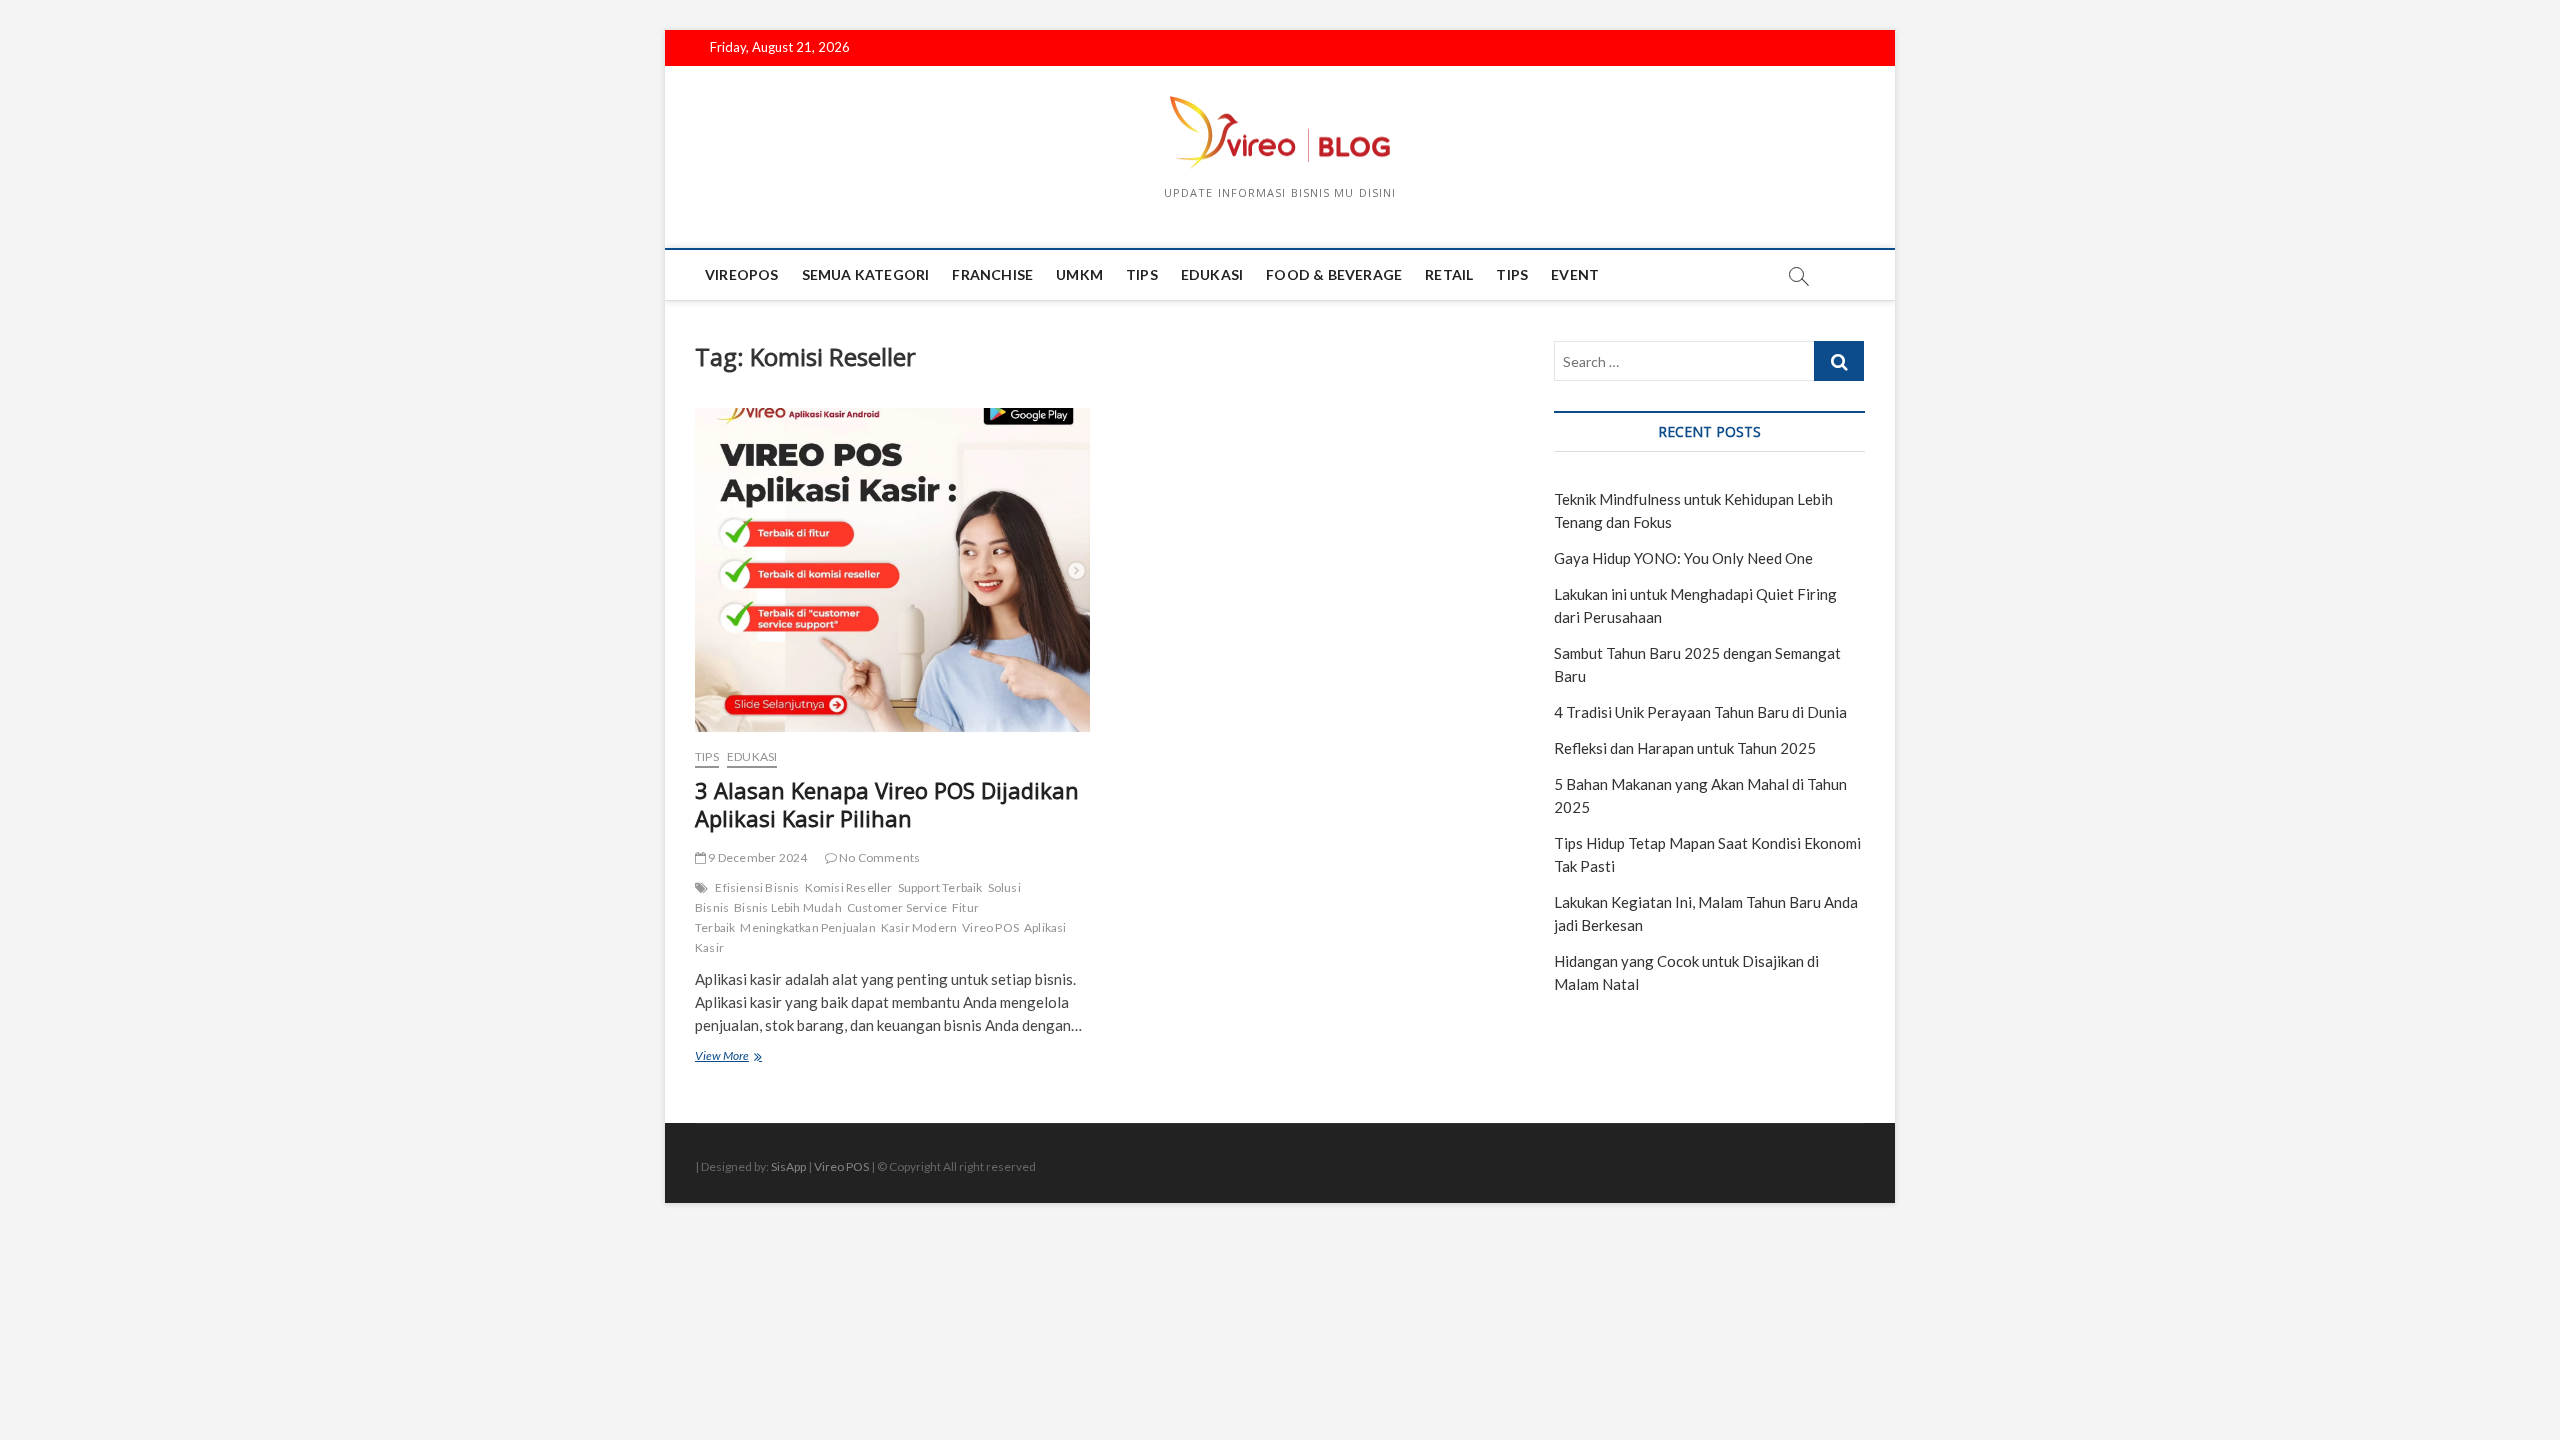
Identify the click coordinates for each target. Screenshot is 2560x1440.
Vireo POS (990, 927)
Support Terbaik (940, 887)
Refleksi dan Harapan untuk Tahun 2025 (1685, 748)
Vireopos (742, 274)
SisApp (788, 1166)
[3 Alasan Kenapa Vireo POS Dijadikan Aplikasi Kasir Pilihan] (892, 570)
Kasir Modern (919, 927)
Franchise (992, 274)
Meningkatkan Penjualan (807, 927)
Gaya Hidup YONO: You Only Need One (1683, 558)
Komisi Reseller (849, 887)
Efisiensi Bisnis (757, 887)
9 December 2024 (756, 857)
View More (745, 1057)
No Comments (878, 857)
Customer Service (897, 907)
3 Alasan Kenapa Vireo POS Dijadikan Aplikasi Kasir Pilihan (887, 804)
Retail (1449, 274)
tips (1142, 274)
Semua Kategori (866, 274)
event (1575, 274)
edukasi (1212, 274)
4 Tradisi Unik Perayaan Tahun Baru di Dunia (1700, 712)
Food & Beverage (1334, 274)
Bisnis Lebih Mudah (788, 907)
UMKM (1079, 274)
